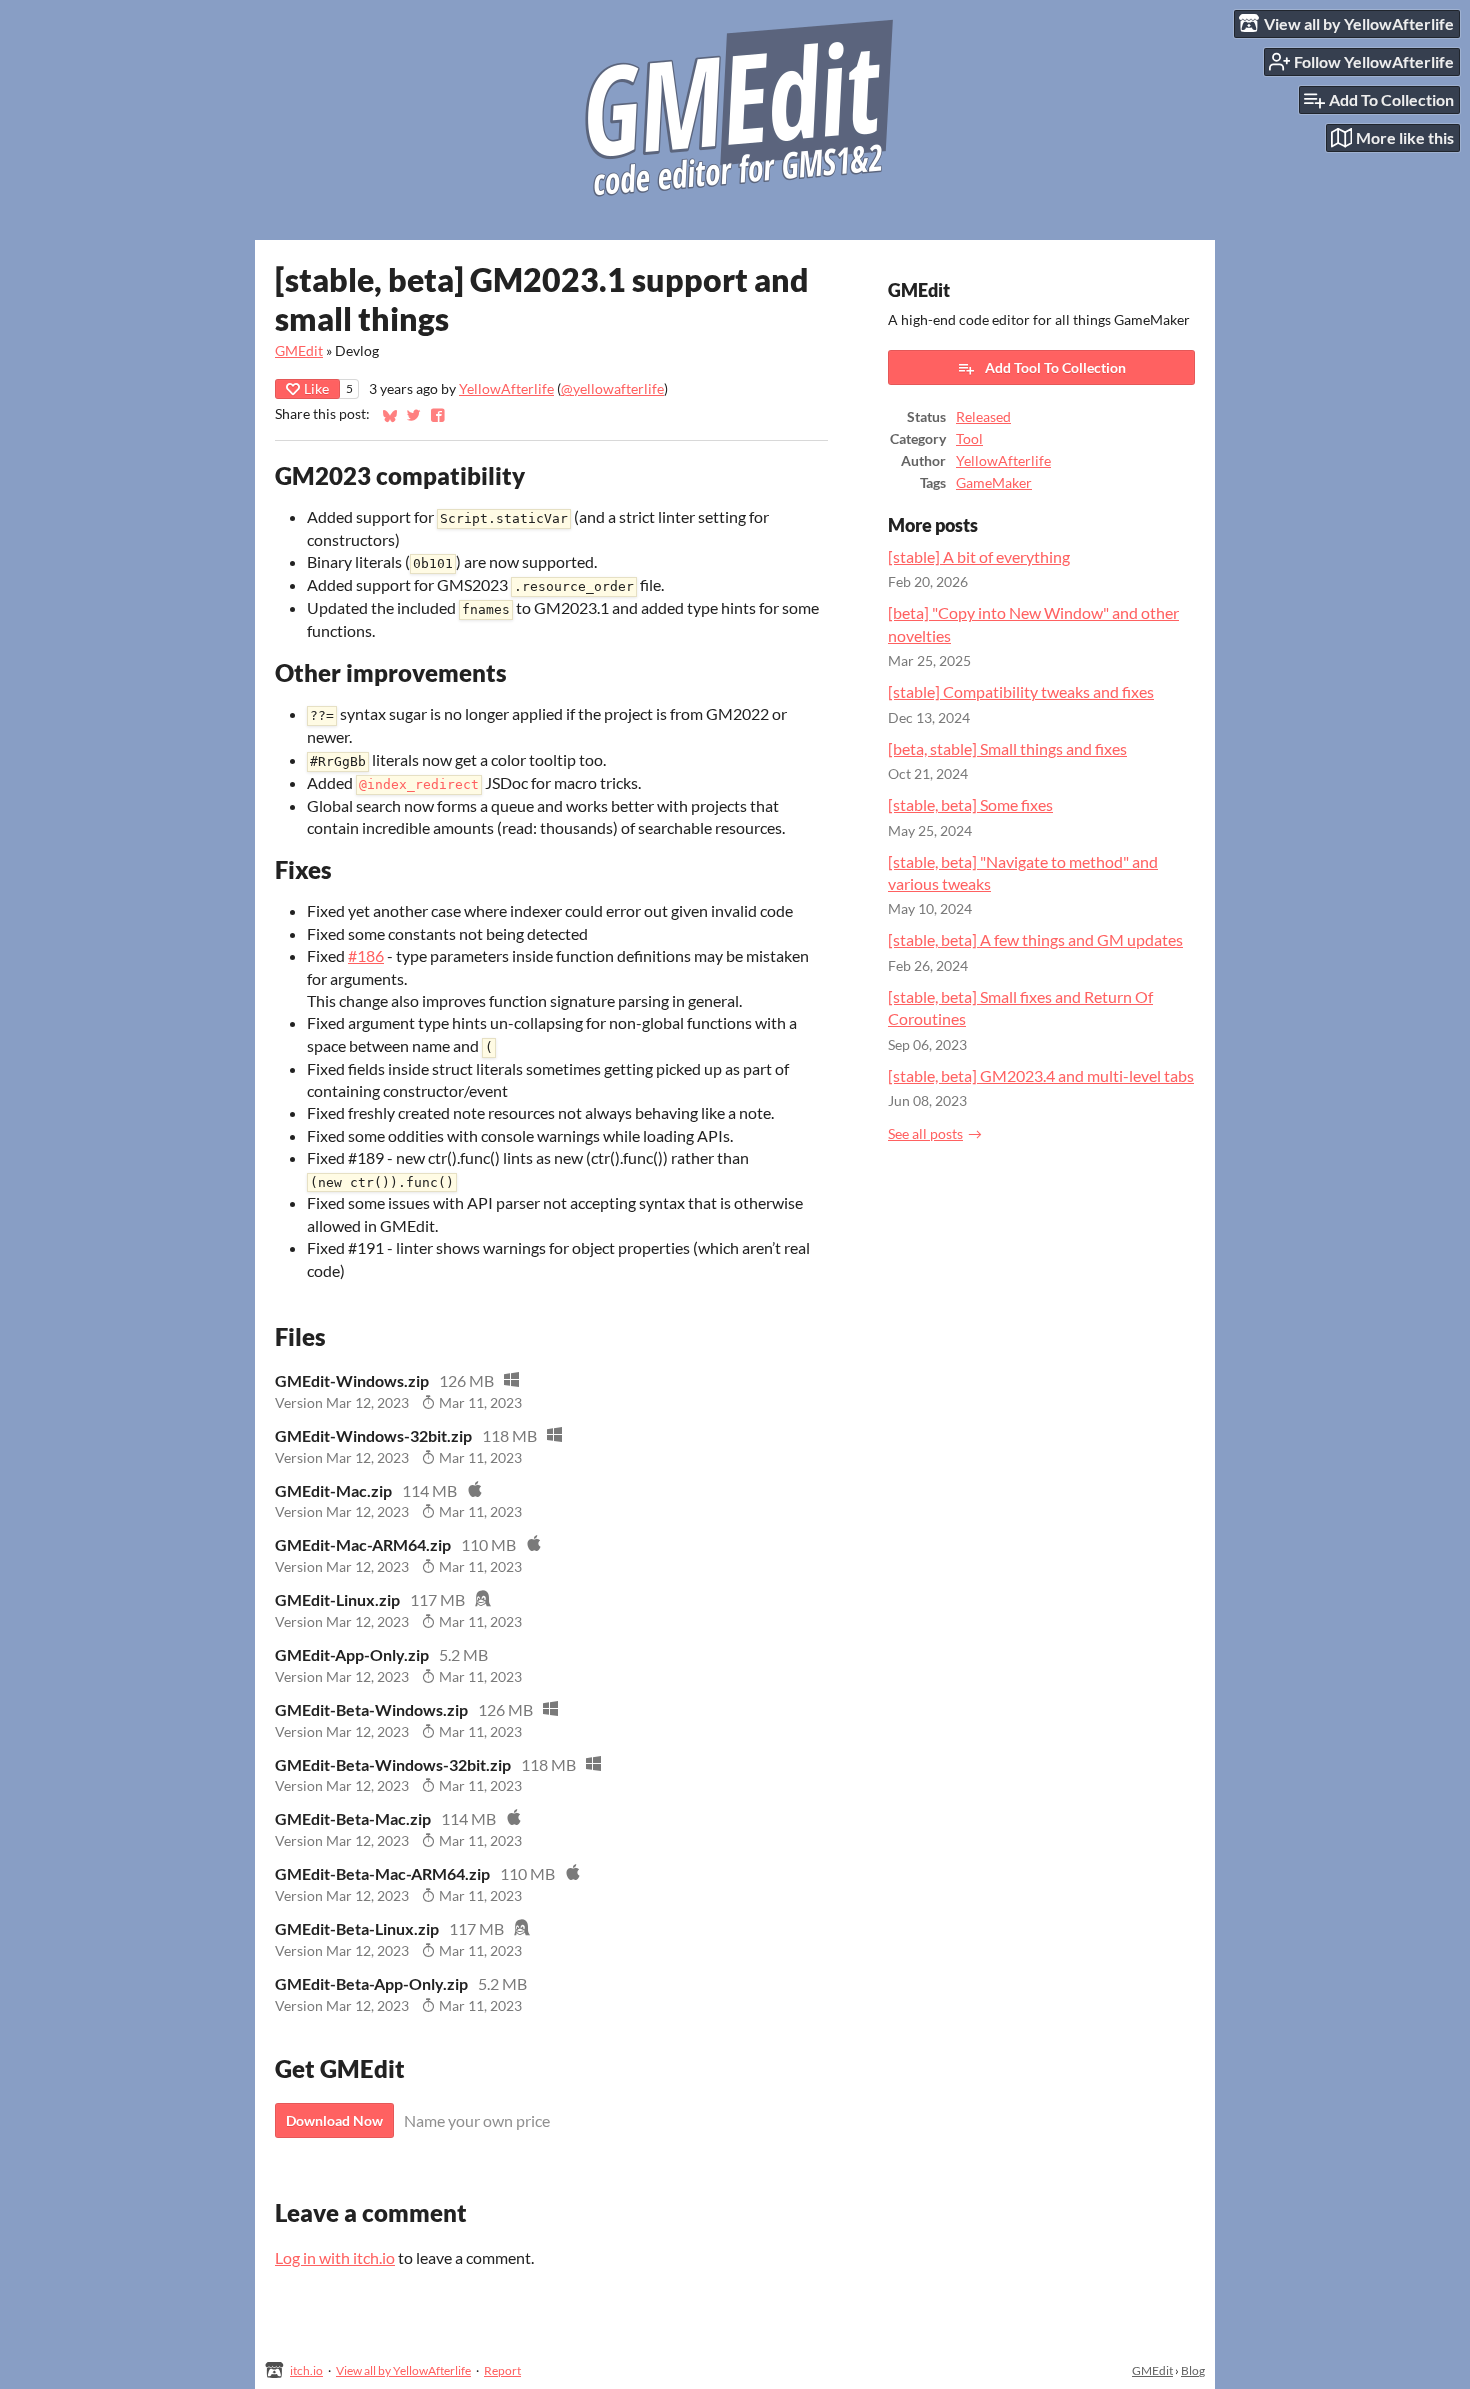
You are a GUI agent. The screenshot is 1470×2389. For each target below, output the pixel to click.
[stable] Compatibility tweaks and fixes (1021, 691)
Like (316, 388)
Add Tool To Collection (1055, 367)
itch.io (306, 2370)
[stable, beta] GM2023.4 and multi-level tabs (1041, 1075)
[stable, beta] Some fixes (970, 804)
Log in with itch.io (335, 2257)
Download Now (334, 2120)
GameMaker (994, 483)
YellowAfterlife (506, 389)
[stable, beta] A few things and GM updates (1035, 939)
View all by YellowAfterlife (403, 2370)
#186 (366, 955)
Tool (969, 439)
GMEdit (299, 351)
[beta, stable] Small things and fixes (1007, 748)
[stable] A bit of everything (979, 556)
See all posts (925, 1134)
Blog (1193, 2370)
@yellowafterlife (612, 389)
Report (502, 2370)
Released (983, 417)
